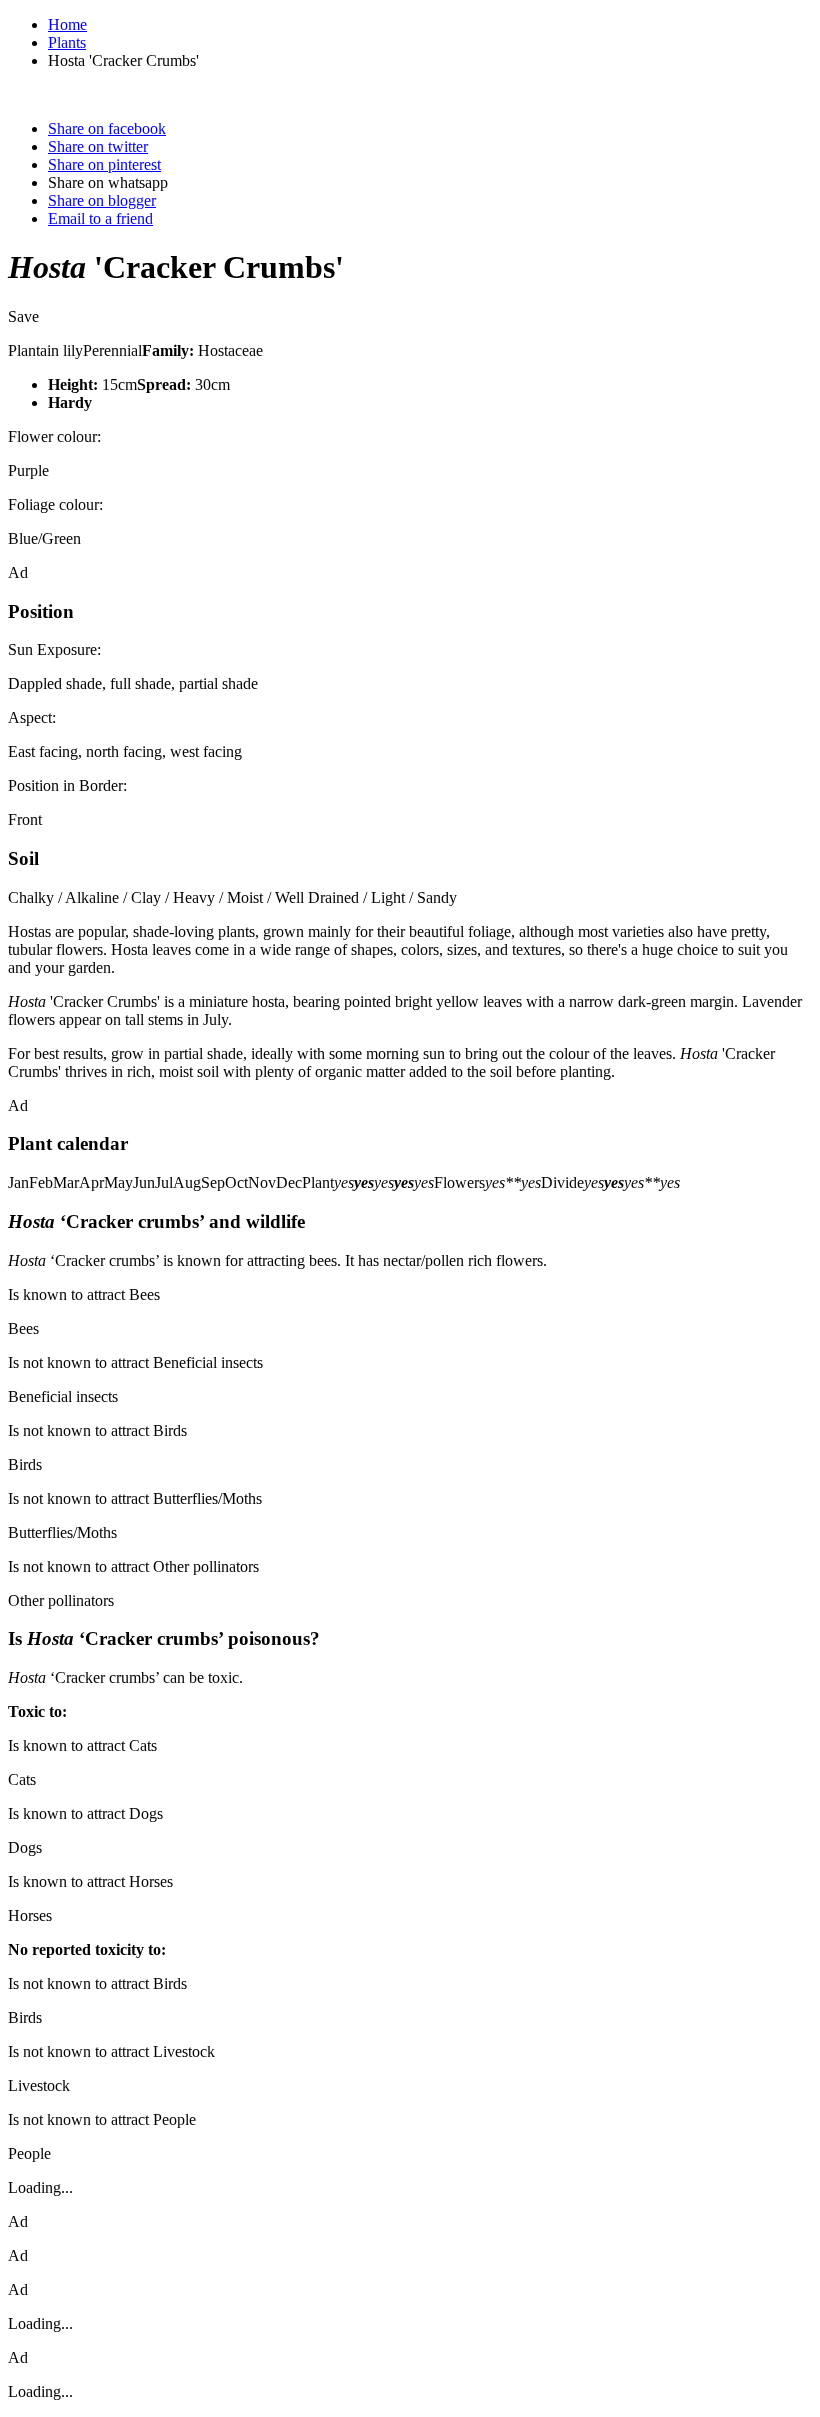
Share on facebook (107, 128)
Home (67, 24)
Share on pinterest (104, 164)
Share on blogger (102, 200)
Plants (67, 42)
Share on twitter (98, 146)
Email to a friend (100, 218)
